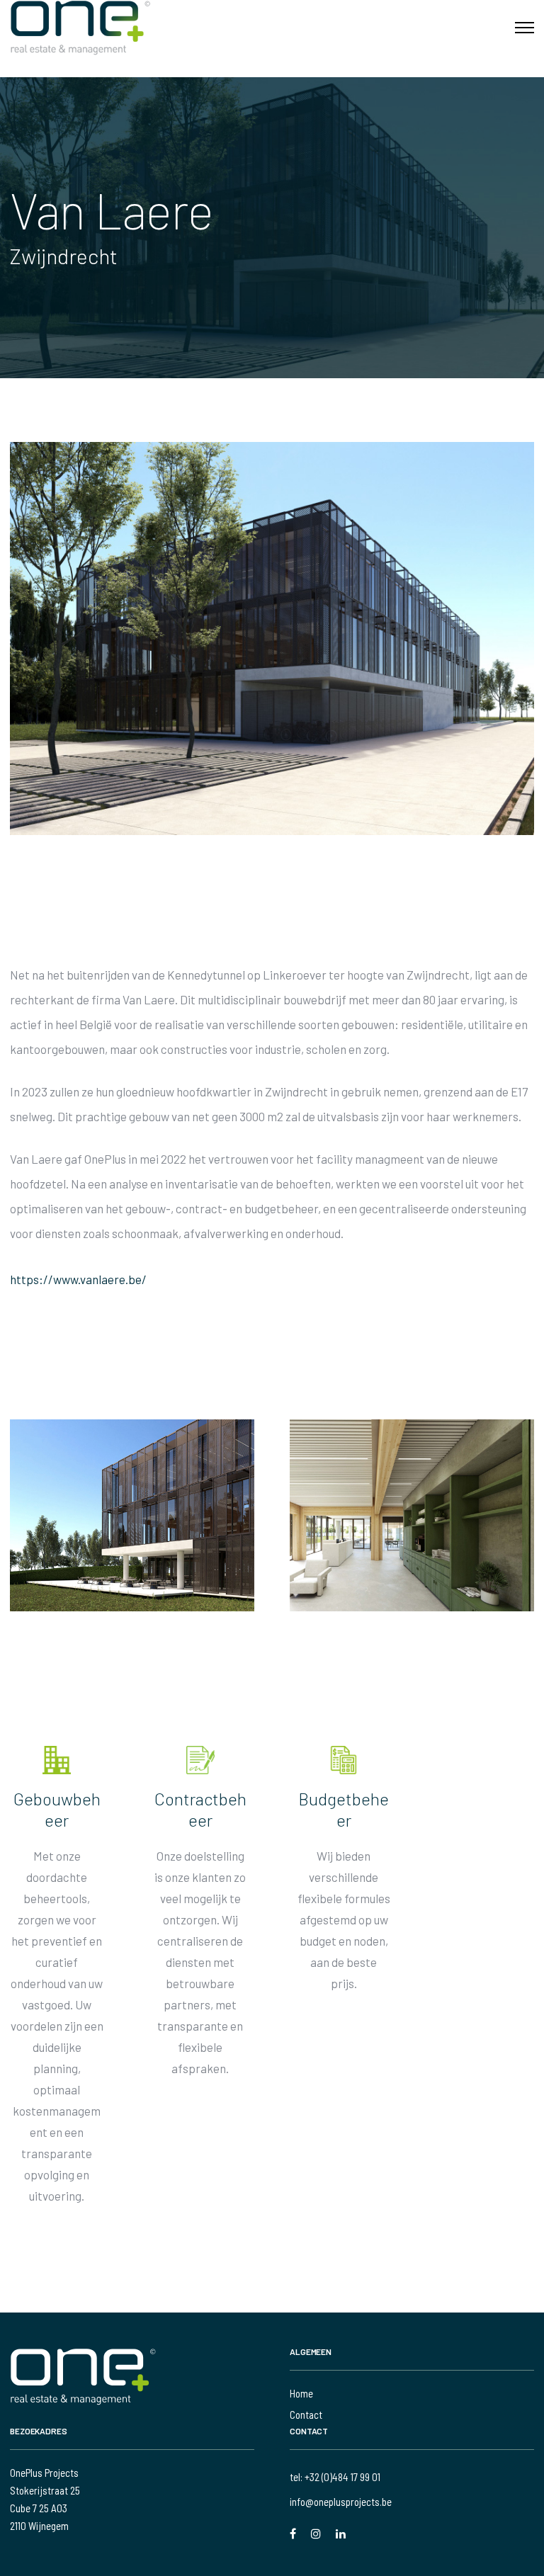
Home (301, 2393)
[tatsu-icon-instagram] (318, 2534)
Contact (306, 2415)
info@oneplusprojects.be (341, 2502)
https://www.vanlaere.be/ (78, 1279)
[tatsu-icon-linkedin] (341, 2534)
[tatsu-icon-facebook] (295, 2534)
